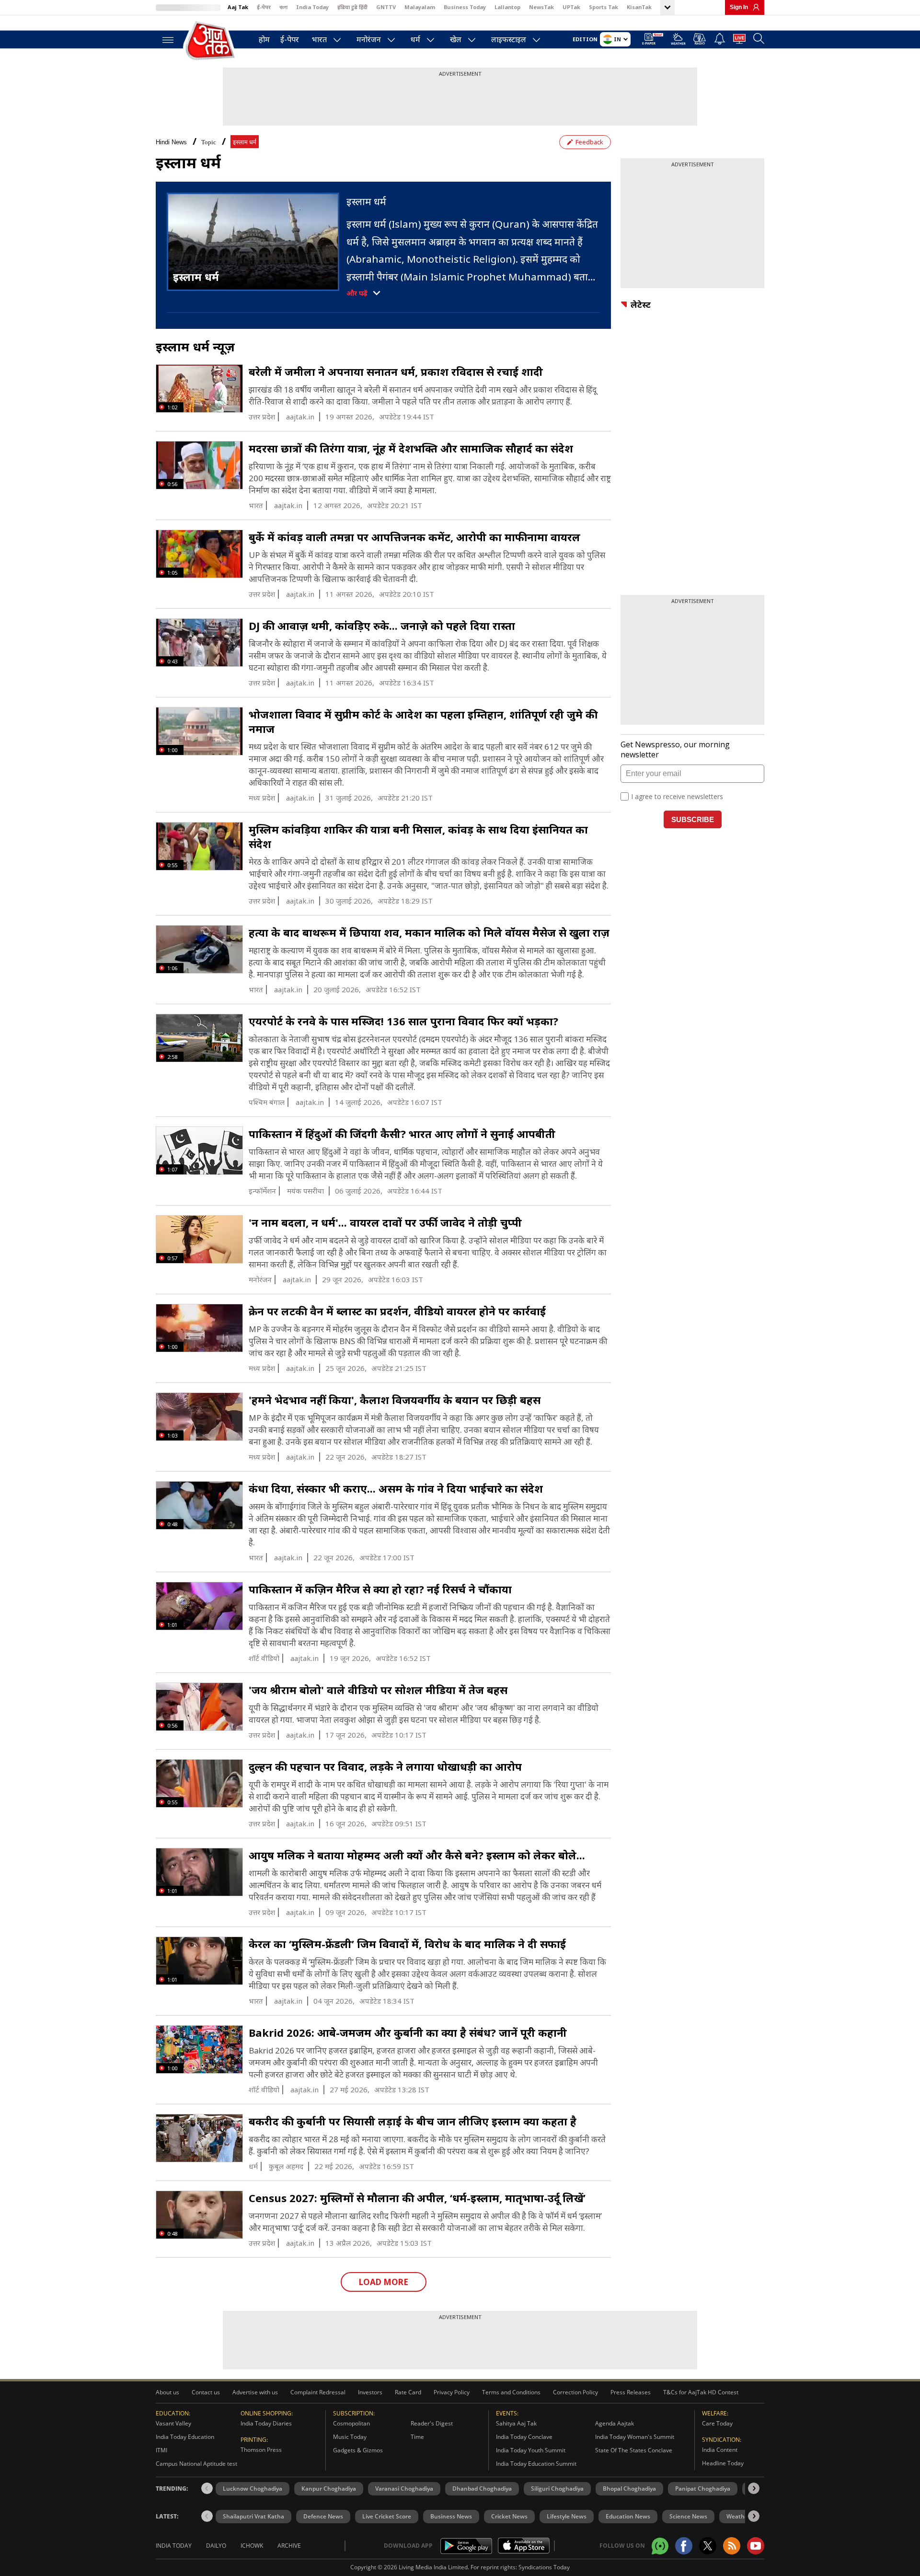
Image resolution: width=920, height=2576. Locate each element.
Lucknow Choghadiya (253, 2489)
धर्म (415, 39)
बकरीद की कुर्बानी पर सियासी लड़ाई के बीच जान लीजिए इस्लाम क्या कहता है (413, 2121)
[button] (754, 2488)
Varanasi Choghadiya (404, 2489)
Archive (289, 2546)
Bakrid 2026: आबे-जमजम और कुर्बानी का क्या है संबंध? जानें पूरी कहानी (408, 2032)
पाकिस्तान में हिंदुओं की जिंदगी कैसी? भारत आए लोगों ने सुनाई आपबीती (402, 1134)
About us (167, 2392)
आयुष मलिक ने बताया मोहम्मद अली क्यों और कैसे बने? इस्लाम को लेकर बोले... (417, 1855)
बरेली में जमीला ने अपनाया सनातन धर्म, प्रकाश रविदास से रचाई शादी (396, 371)
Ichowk (252, 2546)
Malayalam (420, 7)
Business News (451, 2516)
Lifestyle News (567, 2516)
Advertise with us (255, 2392)
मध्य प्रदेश (262, 798)
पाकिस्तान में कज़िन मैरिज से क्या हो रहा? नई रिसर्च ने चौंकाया (380, 1589)
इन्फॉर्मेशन (262, 1191)
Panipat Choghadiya (703, 2489)
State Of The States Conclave (634, 2450)
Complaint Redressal (318, 2392)
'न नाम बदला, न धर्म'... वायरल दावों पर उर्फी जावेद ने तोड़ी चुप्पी (385, 1222)
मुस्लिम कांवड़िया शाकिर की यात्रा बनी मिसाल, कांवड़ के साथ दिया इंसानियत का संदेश (418, 836)
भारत (319, 39)
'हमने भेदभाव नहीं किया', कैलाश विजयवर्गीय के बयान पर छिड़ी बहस (395, 1400)
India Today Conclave (524, 2437)
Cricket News (509, 2516)
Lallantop (507, 7)
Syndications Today (544, 2567)
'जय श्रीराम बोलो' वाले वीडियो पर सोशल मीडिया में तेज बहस (378, 1690)
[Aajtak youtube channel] (756, 2546)
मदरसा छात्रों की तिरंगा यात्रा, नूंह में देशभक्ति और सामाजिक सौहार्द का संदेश (411, 448)
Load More (384, 2282)
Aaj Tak (238, 7)
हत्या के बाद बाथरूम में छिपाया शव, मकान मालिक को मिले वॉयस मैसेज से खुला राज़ (429, 932)
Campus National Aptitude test (196, 2464)
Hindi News (171, 142)
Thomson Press (261, 2450)
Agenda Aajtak (615, 2423)
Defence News (323, 2516)
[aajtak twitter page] (708, 2546)
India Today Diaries (266, 2423)
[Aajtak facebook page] (684, 2546)
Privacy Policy (452, 2392)
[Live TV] (739, 40)
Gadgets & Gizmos (358, 2450)
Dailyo (216, 2546)
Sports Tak (604, 7)
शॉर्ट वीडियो (264, 1658)
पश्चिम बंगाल (267, 1102)
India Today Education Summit (536, 2464)
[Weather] (678, 41)
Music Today (350, 2437)
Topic (209, 142)
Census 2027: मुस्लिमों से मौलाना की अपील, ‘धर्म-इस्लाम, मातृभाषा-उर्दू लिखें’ (417, 2198)
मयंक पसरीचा (305, 1191)
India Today (312, 7)
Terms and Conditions (511, 2392)
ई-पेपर (264, 7)
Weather (738, 2516)
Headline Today (723, 2463)
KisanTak (639, 7)
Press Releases (631, 2392)
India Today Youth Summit (531, 2450)
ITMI (161, 2450)
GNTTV (386, 7)
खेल (456, 39)
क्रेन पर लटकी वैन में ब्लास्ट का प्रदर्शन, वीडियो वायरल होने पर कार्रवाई (397, 1311)
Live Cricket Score (387, 2516)
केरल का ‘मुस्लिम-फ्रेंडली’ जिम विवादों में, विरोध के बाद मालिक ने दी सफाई (407, 1944)
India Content (720, 2450)
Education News (628, 2516)
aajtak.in (300, 417)
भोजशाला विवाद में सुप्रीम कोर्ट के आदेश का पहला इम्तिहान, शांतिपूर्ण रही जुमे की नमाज (423, 721)
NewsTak (541, 7)
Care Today (717, 2423)
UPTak (571, 7)
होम (264, 39)
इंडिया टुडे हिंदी (352, 7)
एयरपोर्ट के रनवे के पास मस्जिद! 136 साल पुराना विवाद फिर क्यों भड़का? (403, 1021)
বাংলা (283, 7)
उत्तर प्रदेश (262, 417)
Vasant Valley (173, 2423)
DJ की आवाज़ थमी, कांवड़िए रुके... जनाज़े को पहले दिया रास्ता (382, 626)
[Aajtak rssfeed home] (732, 2546)
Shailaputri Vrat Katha (253, 2516)
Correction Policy (575, 2392)
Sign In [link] (739, 7)
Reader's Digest (432, 2423)
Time (417, 2437)
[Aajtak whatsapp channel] (660, 2546)
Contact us (206, 2392)
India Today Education (185, 2437)
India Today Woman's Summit (635, 2437)
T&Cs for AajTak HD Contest (701, 2392)
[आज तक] (211, 41)
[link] (754, 7)
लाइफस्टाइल (509, 39)
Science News (688, 2516)
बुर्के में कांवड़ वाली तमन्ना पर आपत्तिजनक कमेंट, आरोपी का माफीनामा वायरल (414, 537)
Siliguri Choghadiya (557, 2489)
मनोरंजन (369, 39)
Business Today (465, 7)
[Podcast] (700, 39)
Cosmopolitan (351, 2423)
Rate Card (408, 2392)
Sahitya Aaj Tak (516, 2423)
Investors (370, 2392)
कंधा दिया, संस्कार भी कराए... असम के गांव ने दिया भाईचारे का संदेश (396, 1488)
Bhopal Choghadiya (629, 2489)
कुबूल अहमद (286, 2166)
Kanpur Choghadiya (329, 2489)
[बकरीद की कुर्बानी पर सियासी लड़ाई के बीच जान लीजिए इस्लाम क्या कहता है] (199, 2139)
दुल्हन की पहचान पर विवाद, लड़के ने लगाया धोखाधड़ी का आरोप (385, 1766)
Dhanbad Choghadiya (482, 2489)
